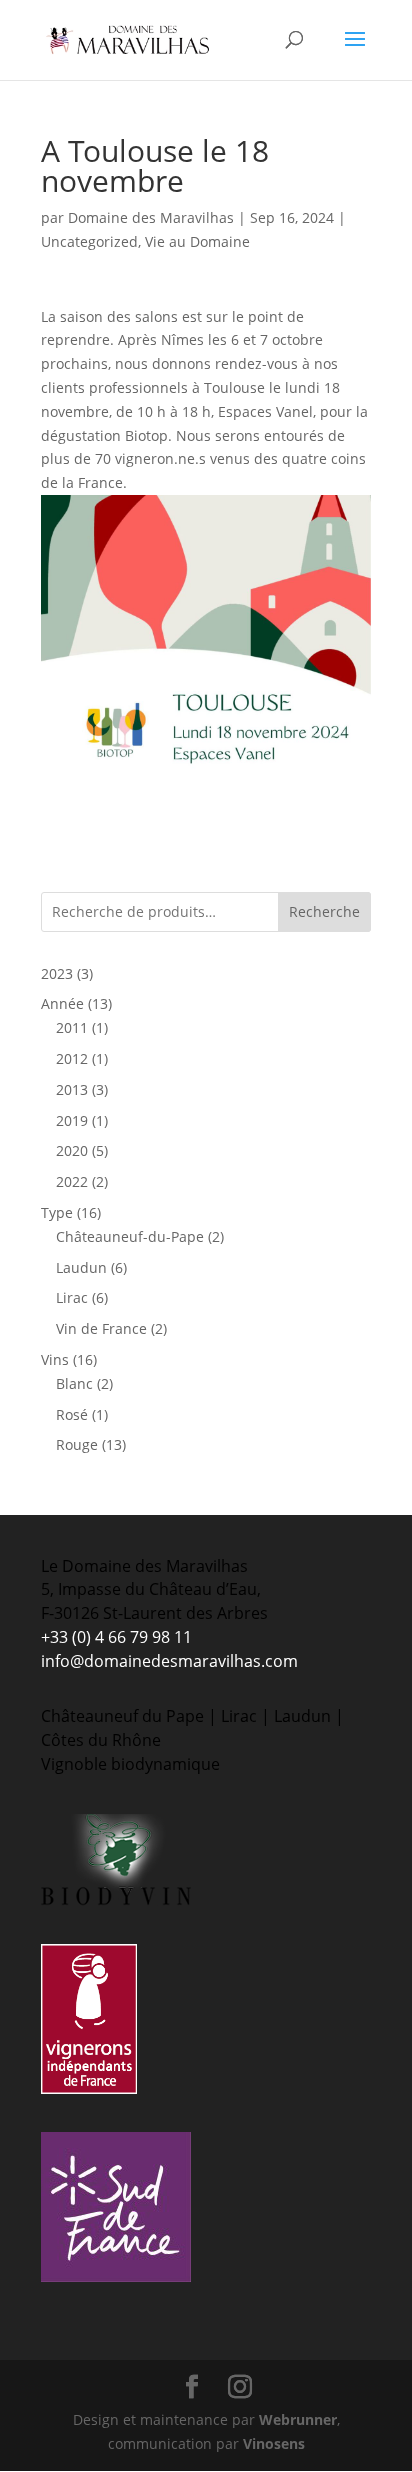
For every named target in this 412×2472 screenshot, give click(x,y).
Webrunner (298, 2419)
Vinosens (274, 2443)
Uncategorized (89, 241)
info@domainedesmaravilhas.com (169, 1661)
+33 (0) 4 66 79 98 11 (116, 1637)
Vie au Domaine (197, 241)
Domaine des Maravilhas (151, 217)
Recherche (324, 911)
